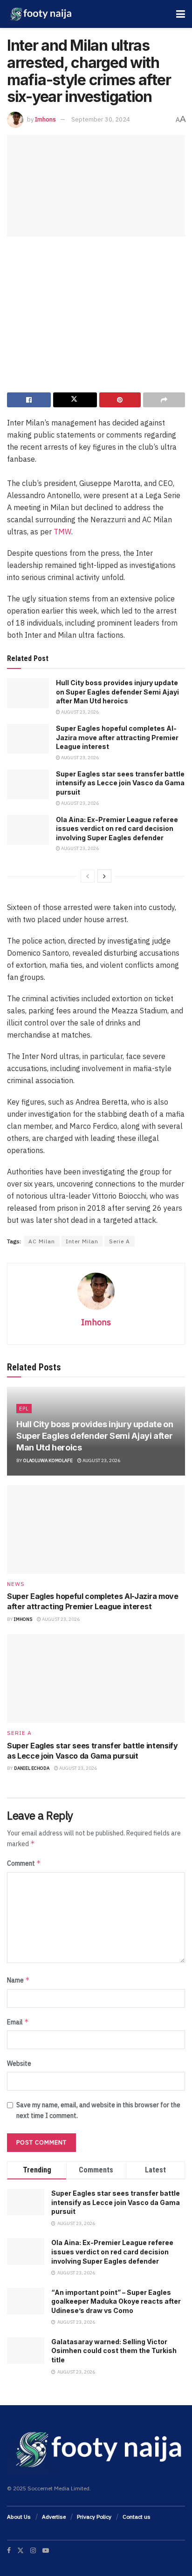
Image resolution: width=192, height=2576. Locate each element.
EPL (24, 1409)
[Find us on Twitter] (21, 2550)
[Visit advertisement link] (96, 318)
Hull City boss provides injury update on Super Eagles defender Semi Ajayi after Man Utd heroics (117, 692)
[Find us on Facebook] (9, 2550)
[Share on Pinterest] (120, 400)
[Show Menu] (181, 14)
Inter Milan (82, 1241)
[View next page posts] (104, 876)
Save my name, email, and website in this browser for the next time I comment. (98, 2110)
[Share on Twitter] (75, 400)
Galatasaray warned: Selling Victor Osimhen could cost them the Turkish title (114, 2351)
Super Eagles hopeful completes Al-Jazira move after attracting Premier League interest (117, 737)
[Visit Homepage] (40, 14)
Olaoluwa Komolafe (48, 1460)
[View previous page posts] (88, 876)
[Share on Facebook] (29, 400)
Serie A (120, 1241)
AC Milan (42, 1241)
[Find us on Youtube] (46, 2550)
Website (19, 2063)
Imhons (45, 119)
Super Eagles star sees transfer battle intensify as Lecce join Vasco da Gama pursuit (120, 783)
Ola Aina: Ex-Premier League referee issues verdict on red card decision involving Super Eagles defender (117, 829)
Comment (24, 1863)
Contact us (137, 2517)
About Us (19, 2517)
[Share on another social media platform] (164, 400)
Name (18, 1980)
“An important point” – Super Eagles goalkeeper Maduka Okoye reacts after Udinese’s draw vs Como (116, 2301)
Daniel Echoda (32, 1768)
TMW (62, 532)
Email (18, 2022)
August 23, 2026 (79, 712)
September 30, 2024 (101, 119)
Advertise (54, 2517)
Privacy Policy (94, 2517)
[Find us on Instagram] (33, 2550)
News (16, 1584)
